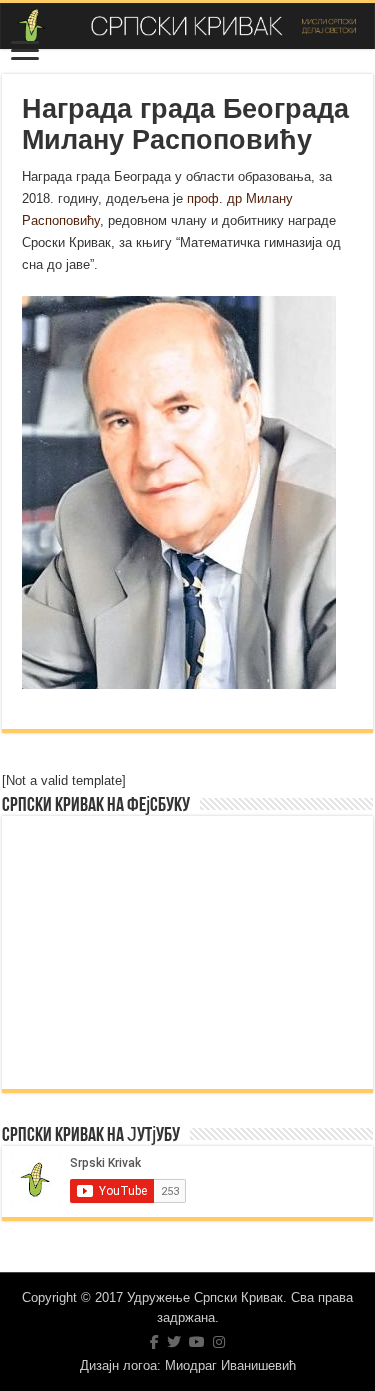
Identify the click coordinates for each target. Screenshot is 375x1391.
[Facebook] (154, 1342)
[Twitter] (174, 1342)
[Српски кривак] (187, 26)
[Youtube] (197, 1342)
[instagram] (219, 1342)
